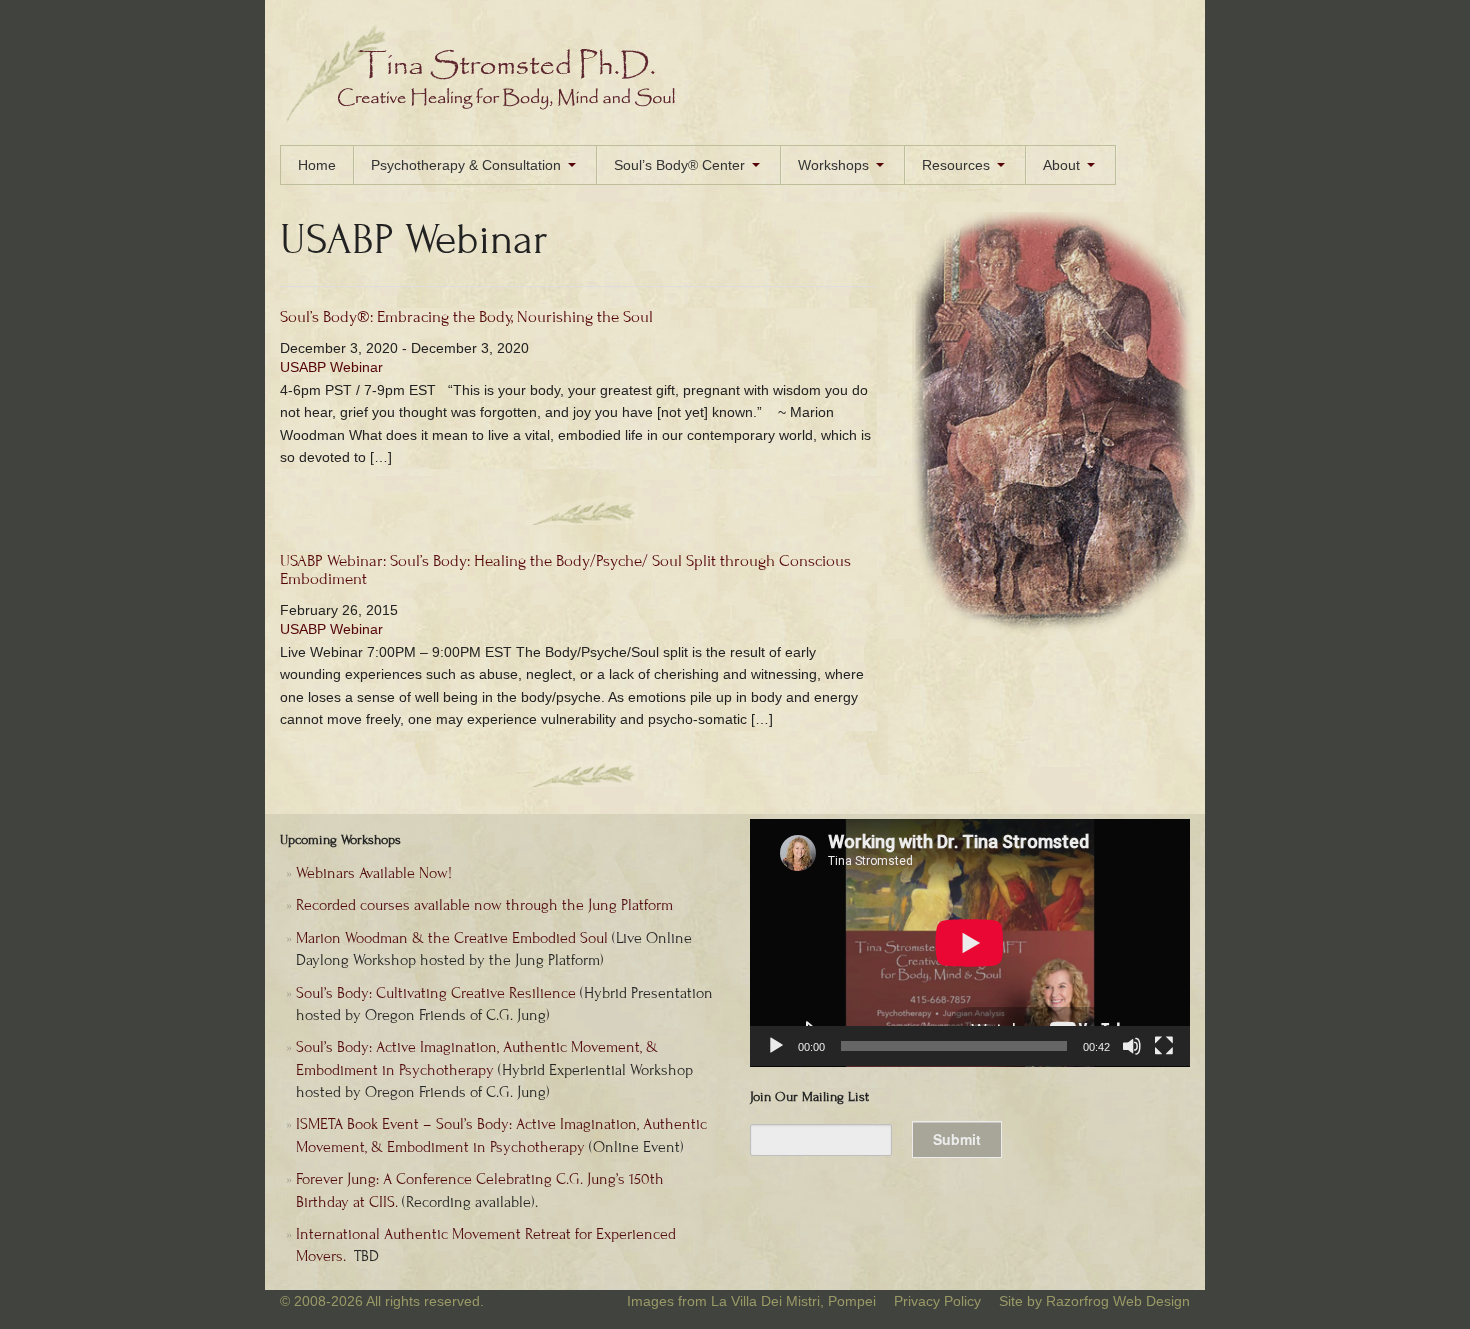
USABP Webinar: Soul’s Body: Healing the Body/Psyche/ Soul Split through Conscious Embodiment (565, 570)
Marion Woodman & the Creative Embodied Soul (452, 938)
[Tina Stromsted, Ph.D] (492, 118)
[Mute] (1132, 1046)
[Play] (776, 1046)
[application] (970, 943)
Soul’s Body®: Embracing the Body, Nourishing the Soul (466, 317)
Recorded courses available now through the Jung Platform (484, 905)
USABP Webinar (331, 367)
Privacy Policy (937, 1301)
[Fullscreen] (1164, 1046)
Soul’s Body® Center (679, 165)
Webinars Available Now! (374, 873)
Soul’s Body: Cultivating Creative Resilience (436, 993)
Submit (957, 1139)
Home (317, 165)
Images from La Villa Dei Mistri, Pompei (751, 1301)
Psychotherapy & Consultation (466, 165)
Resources (956, 165)
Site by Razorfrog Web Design (1094, 1301)
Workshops (833, 165)
